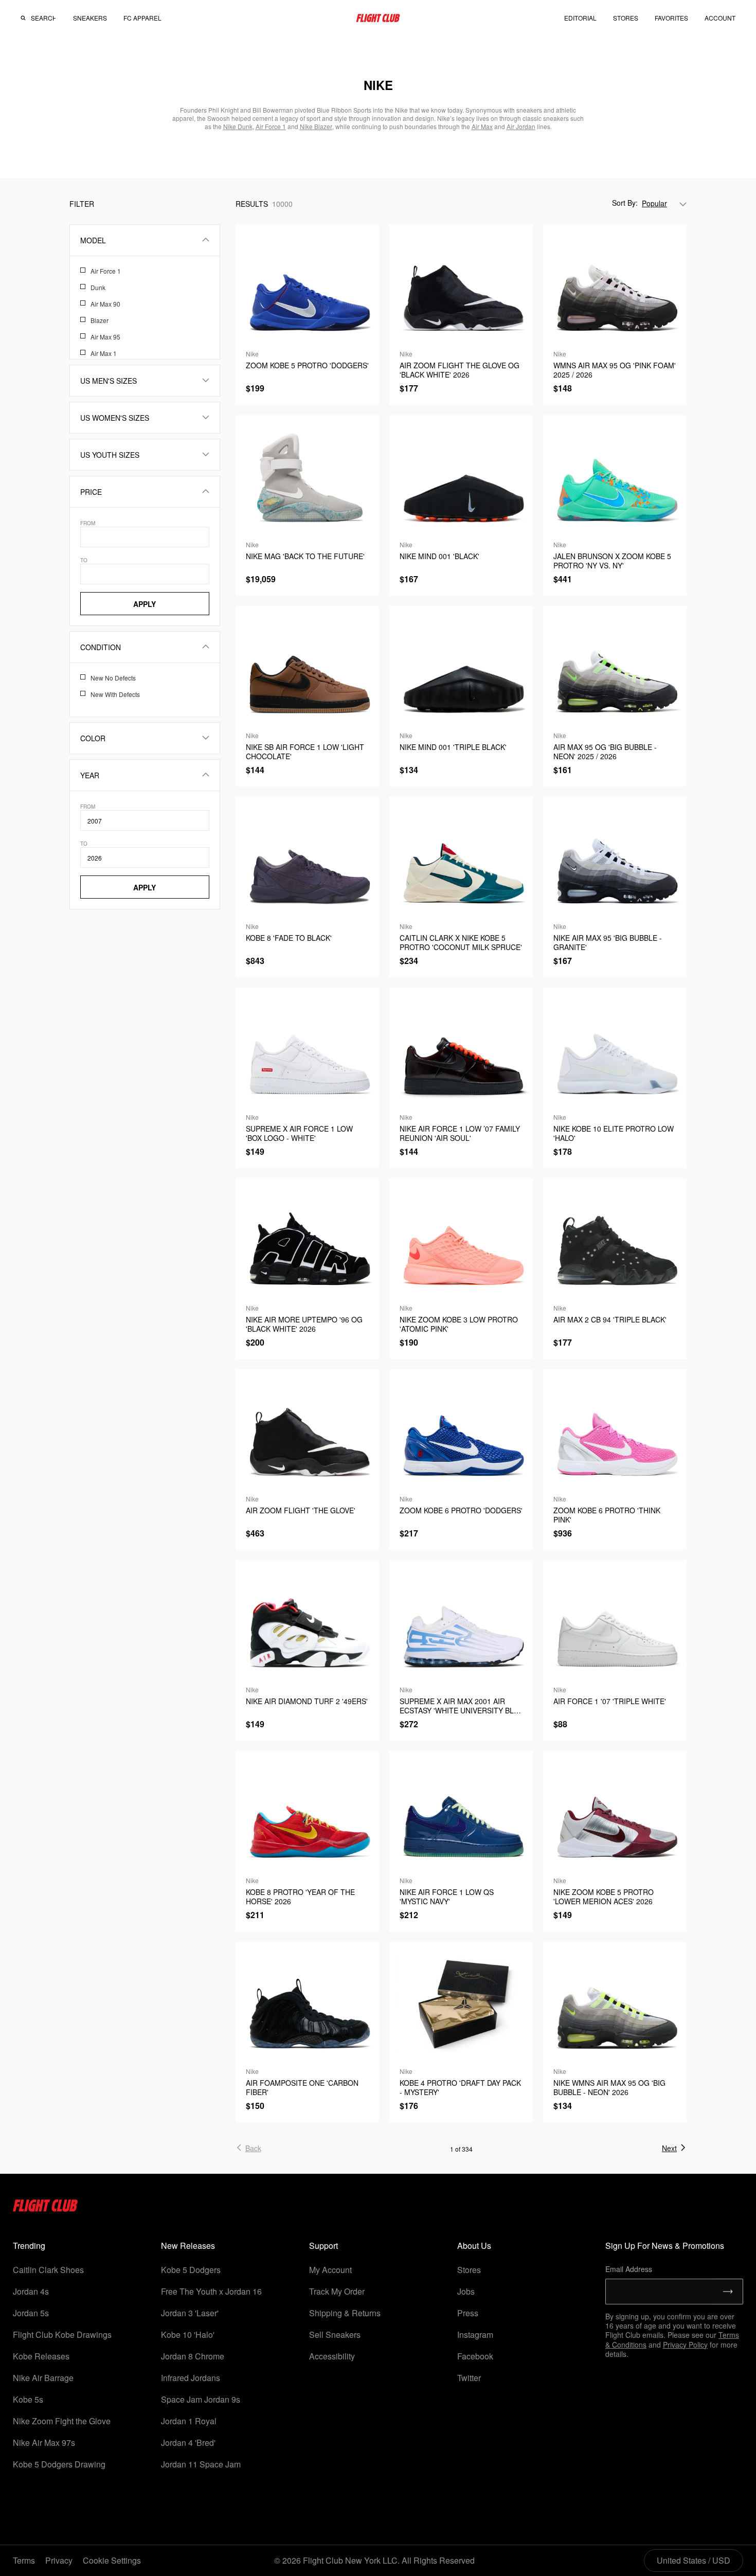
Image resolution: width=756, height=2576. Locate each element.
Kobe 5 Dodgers (191, 2270)
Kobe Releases (41, 2356)
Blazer (100, 320)
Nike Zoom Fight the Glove (62, 2421)
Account (720, 18)
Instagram (475, 2334)
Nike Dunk (238, 126)
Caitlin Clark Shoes (48, 2270)
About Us (474, 2246)
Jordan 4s (31, 2291)
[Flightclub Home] (46, 2208)
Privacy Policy (685, 2345)
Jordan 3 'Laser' (190, 2313)
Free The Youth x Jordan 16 (211, 2291)
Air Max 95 (105, 337)
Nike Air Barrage (43, 2378)
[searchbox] (43, 18)
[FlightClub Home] (378, 18)
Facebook (475, 2356)
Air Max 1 (104, 353)
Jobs (466, 2291)
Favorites (671, 18)
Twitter (469, 2378)
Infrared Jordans (191, 2378)
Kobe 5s (28, 2399)
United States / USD (694, 2560)
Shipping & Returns (345, 2313)
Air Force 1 (106, 271)
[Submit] (728, 2292)
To (84, 560)
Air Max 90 (105, 304)
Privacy (59, 2560)
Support (323, 2246)
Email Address (629, 2269)
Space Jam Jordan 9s (201, 2399)
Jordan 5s (31, 2313)
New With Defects (115, 694)
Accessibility (332, 2356)
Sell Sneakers (335, 2334)
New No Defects (113, 678)
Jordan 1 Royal (189, 2421)
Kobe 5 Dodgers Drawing (59, 2464)
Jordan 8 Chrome (193, 2356)
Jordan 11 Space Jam (201, 2464)
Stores (469, 2270)
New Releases (188, 2246)
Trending (29, 2246)
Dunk (98, 287)
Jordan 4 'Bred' (188, 2443)
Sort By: (625, 203)
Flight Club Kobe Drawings (62, 2334)
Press (468, 2313)
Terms (24, 2560)
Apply (145, 604)
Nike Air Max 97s (44, 2443)
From (88, 523)
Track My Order (337, 2291)
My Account (330, 2270)
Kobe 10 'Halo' (188, 2334)
